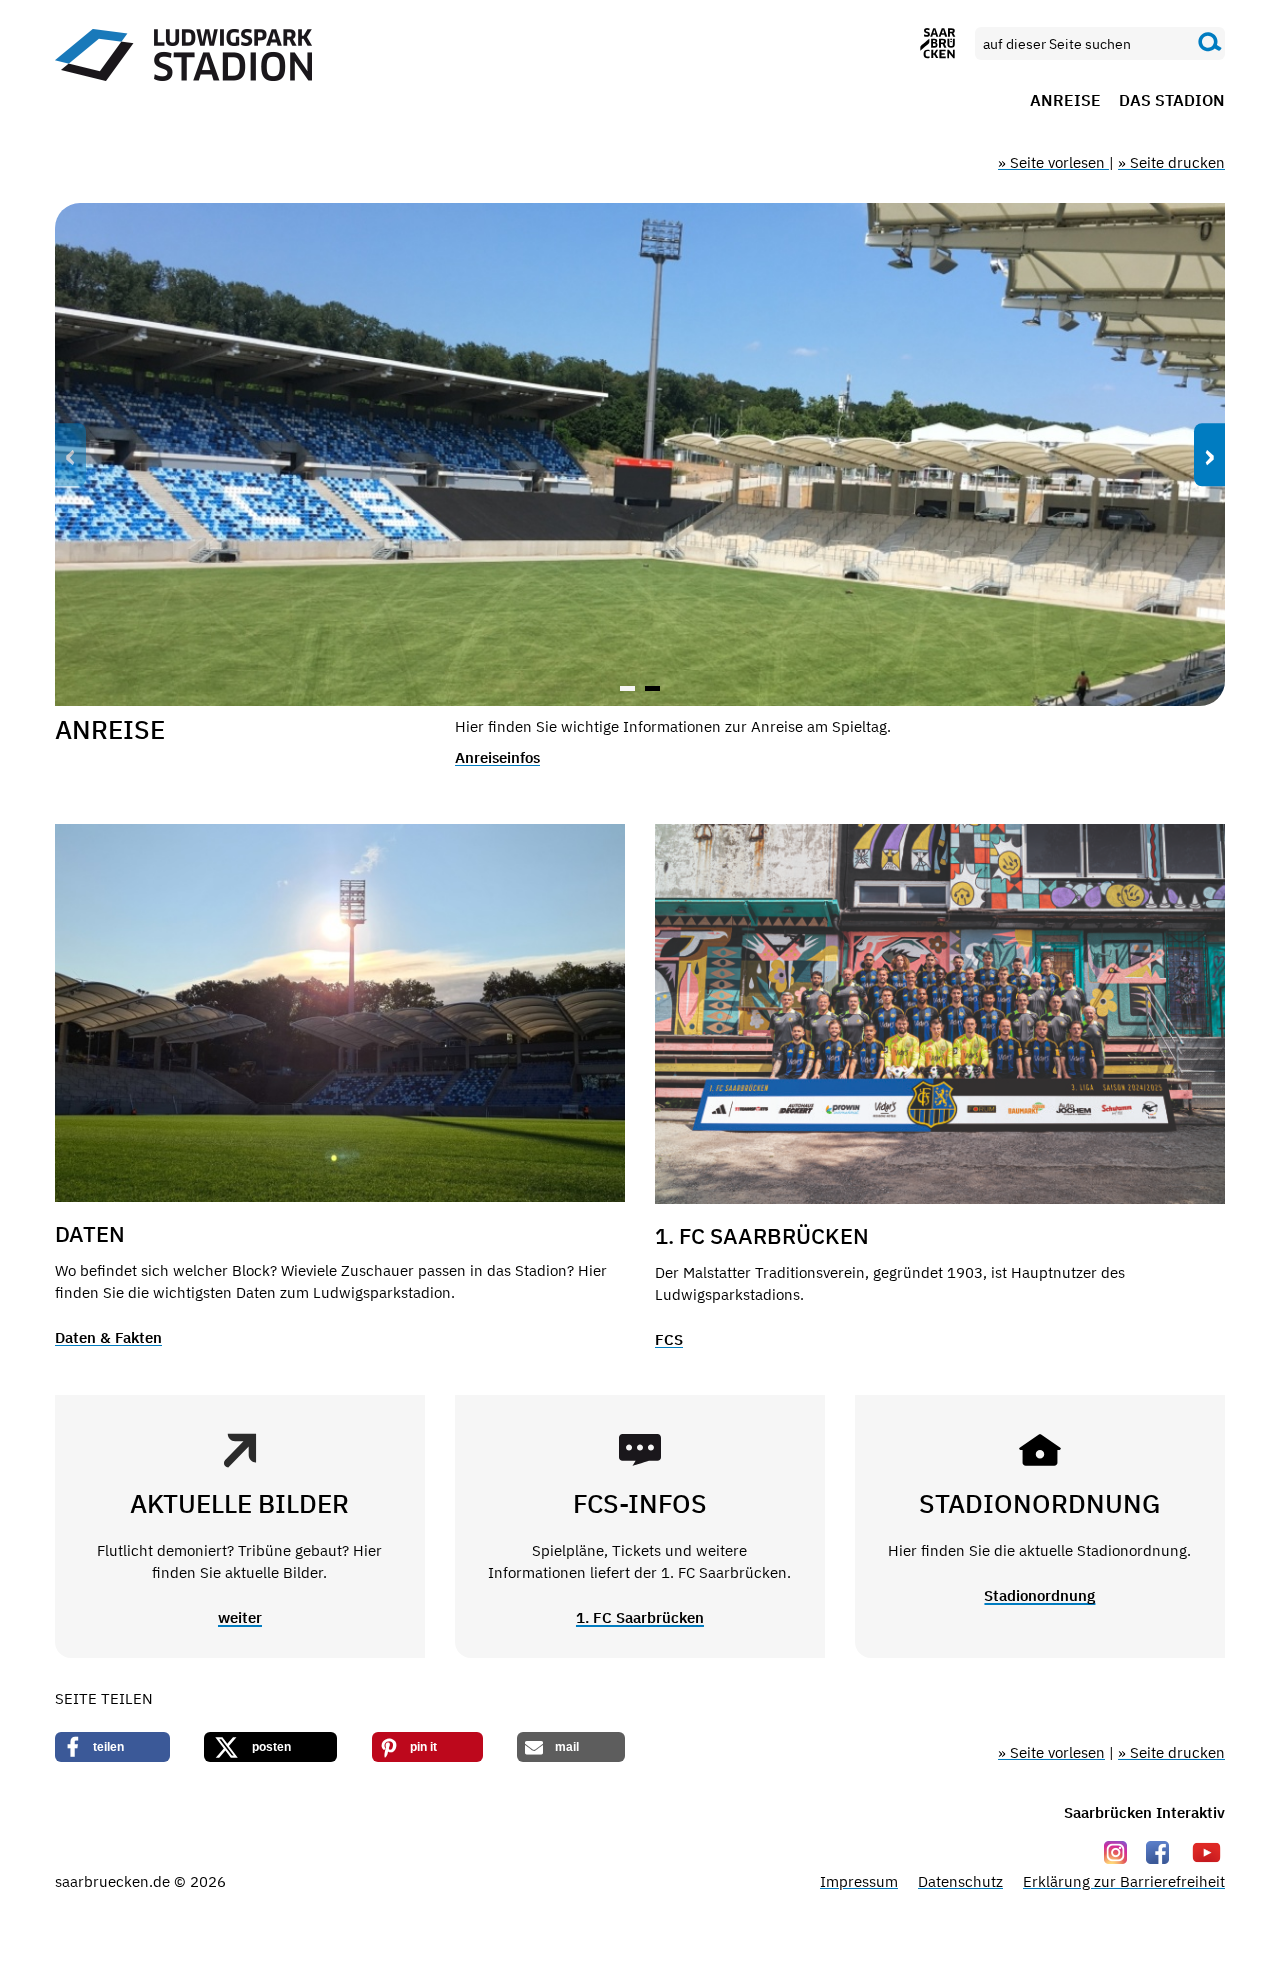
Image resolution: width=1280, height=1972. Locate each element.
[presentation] (70, 455)
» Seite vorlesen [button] (1053, 162)
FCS (669, 1339)
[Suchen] (1210, 43)
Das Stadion (1172, 101)
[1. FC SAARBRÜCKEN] (940, 1014)
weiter (240, 1617)
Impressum (859, 1881)
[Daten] (340, 1013)
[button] (627, 688)
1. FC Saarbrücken (640, 1617)
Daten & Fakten (108, 1337)
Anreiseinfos (497, 757)
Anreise (1065, 101)
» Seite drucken (1171, 162)
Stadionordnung (1039, 1595)
